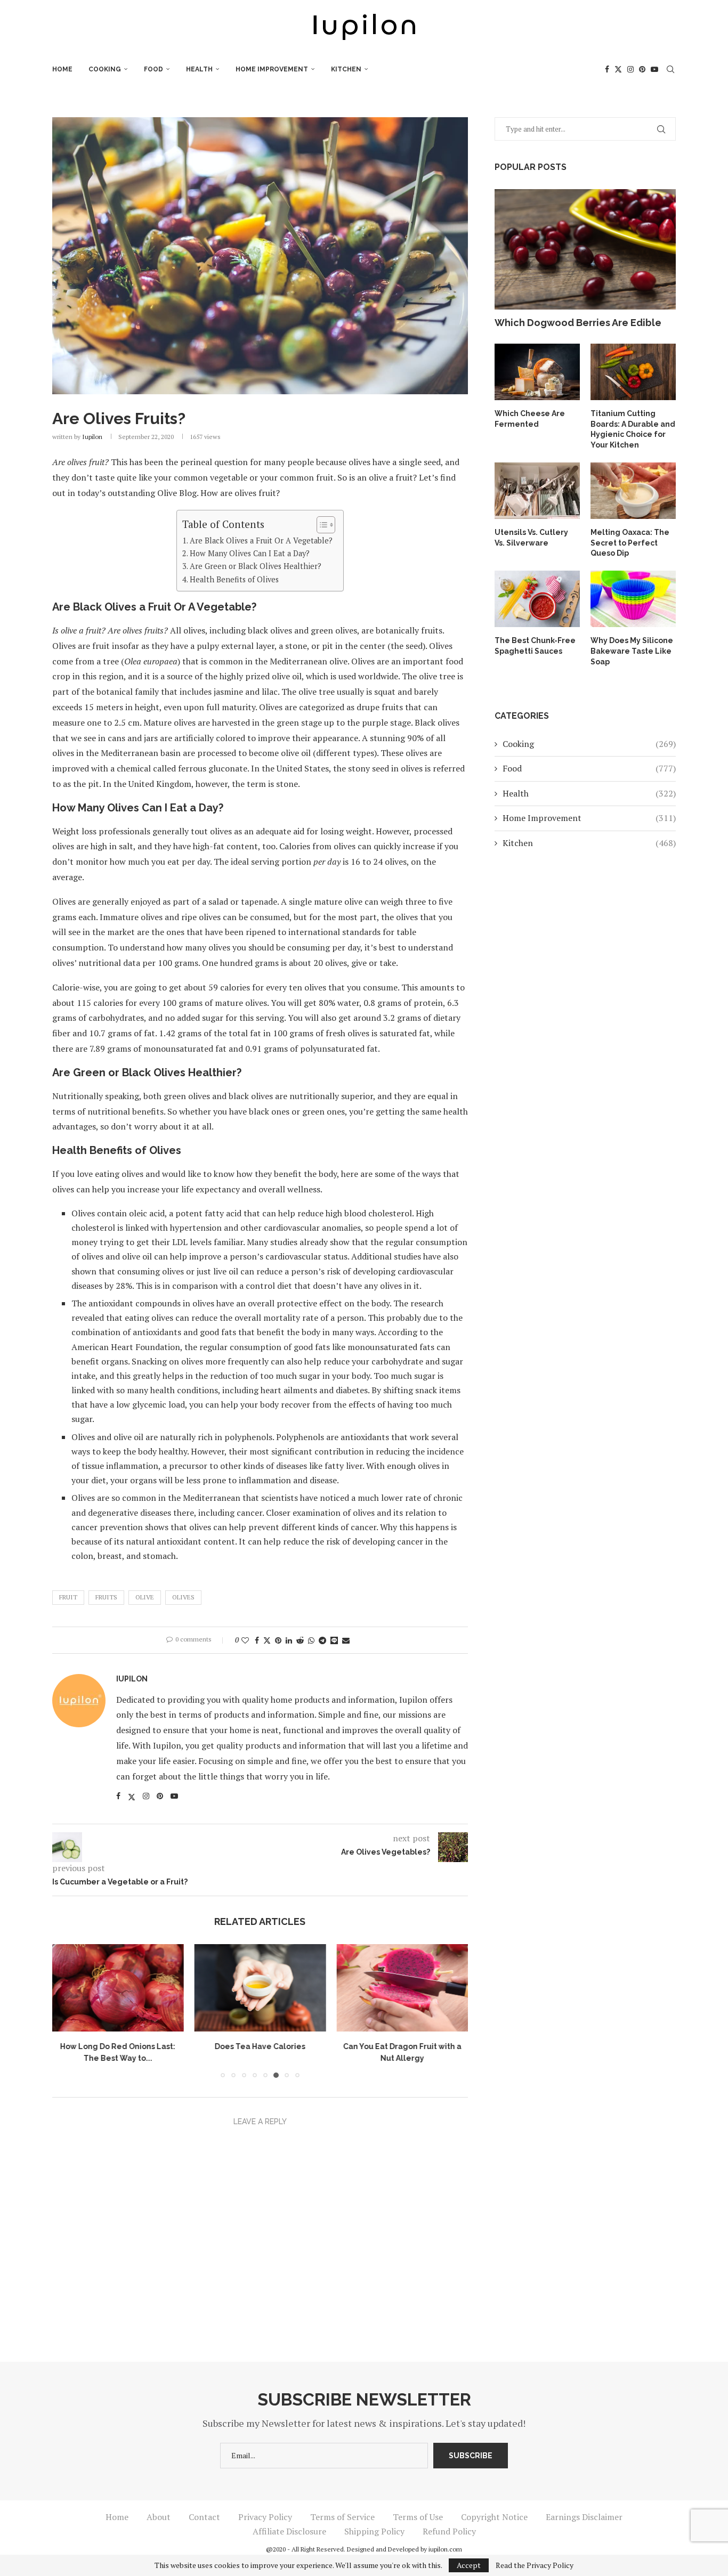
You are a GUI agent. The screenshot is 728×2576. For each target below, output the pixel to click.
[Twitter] (618, 69)
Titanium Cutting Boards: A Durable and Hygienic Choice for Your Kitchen (633, 429)
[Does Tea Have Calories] (260, 1988)
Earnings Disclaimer (584, 2517)
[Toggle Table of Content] (321, 525)
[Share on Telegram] (322, 1640)
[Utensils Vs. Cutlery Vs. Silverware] (537, 491)
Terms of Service (342, 2517)
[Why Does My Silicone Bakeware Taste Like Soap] (633, 599)
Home (62, 69)
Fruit (68, 1597)
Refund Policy (449, 2531)
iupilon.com (445, 2549)
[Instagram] (630, 69)
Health (199, 69)
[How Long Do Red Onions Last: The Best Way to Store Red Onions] (118, 1988)
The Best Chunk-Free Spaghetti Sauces (535, 646)
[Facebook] (607, 69)
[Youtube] (654, 69)
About (159, 2517)
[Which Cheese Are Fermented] (537, 372)
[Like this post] (245, 1640)
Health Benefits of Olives (234, 579)
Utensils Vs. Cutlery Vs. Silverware (531, 538)
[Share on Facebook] (257, 1640)
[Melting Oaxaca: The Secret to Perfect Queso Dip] (633, 491)
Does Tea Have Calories (260, 2047)
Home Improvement (272, 69)
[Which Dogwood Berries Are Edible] (585, 250)
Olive (145, 1597)
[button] (67, 2011)
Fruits (106, 1597)
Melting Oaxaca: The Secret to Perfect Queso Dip (630, 543)
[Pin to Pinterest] (278, 1640)
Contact (204, 2517)
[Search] (670, 69)
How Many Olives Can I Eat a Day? (250, 553)
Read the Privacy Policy (535, 2565)
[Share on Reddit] (300, 1640)
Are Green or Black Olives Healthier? (256, 566)
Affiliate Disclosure (289, 2531)
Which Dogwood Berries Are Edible (578, 323)
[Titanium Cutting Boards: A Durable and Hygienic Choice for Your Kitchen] (633, 372)
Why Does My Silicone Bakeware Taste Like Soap (632, 651)
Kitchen (346, 69)
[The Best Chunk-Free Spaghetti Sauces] (537, 599)
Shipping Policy (374, 2531)
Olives (183, 1597)
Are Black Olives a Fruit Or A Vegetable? (261, 541)
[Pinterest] (642, 69)
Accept (469, 2565)
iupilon (92, 437)
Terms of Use (418, 2517)
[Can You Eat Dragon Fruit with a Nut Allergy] (402, 1988)
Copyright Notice (494, 2517)
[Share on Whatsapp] (311, 1640)
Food (153, 69)
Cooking (105, 69)
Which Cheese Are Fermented (530, 419)
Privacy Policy (265, 2517)
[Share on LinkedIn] (289, 1640)
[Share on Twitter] (267, 1640)
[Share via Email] (346, 1640)
